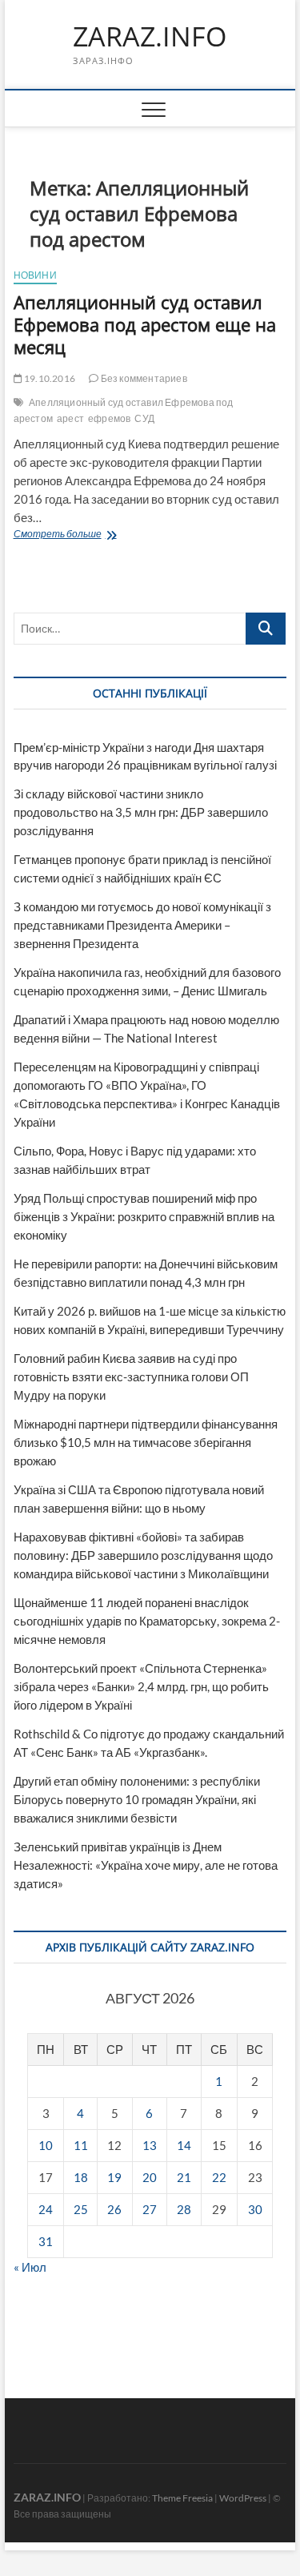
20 (150, 2177)
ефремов (109, 418)
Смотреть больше (94, 535)
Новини (35, 275)
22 (219, 2177)
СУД (144, 418)
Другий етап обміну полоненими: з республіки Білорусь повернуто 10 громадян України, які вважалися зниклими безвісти (137, 1799)
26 (114, 2209)
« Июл (30, 2267)
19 (114, 2177)
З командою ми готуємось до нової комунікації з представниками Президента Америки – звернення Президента (142, 925)
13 (150, 2145)
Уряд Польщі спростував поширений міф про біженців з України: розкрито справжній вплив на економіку (144, 1216)
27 (150, 2209)
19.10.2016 (49, 378)
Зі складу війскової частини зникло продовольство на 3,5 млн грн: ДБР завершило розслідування (141, 812)
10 (46, 2145)
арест (70, 418)
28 (184, 2209)
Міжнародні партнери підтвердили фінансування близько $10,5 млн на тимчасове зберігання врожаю (146, 1442)
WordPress (243, 2498)
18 (81, 2177)
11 (81, 2145)
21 (184, 2177)
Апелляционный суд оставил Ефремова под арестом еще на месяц (145, 324)
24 (46, 2209)
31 (46, 2241)
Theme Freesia (182, 2498)
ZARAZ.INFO (150, 37)
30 (255, 2209)
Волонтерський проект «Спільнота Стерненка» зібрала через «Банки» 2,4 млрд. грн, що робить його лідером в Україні (141, 1686)
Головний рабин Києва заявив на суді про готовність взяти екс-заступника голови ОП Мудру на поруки (131, 1376)
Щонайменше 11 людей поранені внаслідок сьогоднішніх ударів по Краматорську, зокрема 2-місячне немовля (147, 1621)
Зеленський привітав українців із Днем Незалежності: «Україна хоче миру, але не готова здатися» (146, 1865)
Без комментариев (142, 378)
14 (184, 2145)
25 (81, 2209)
